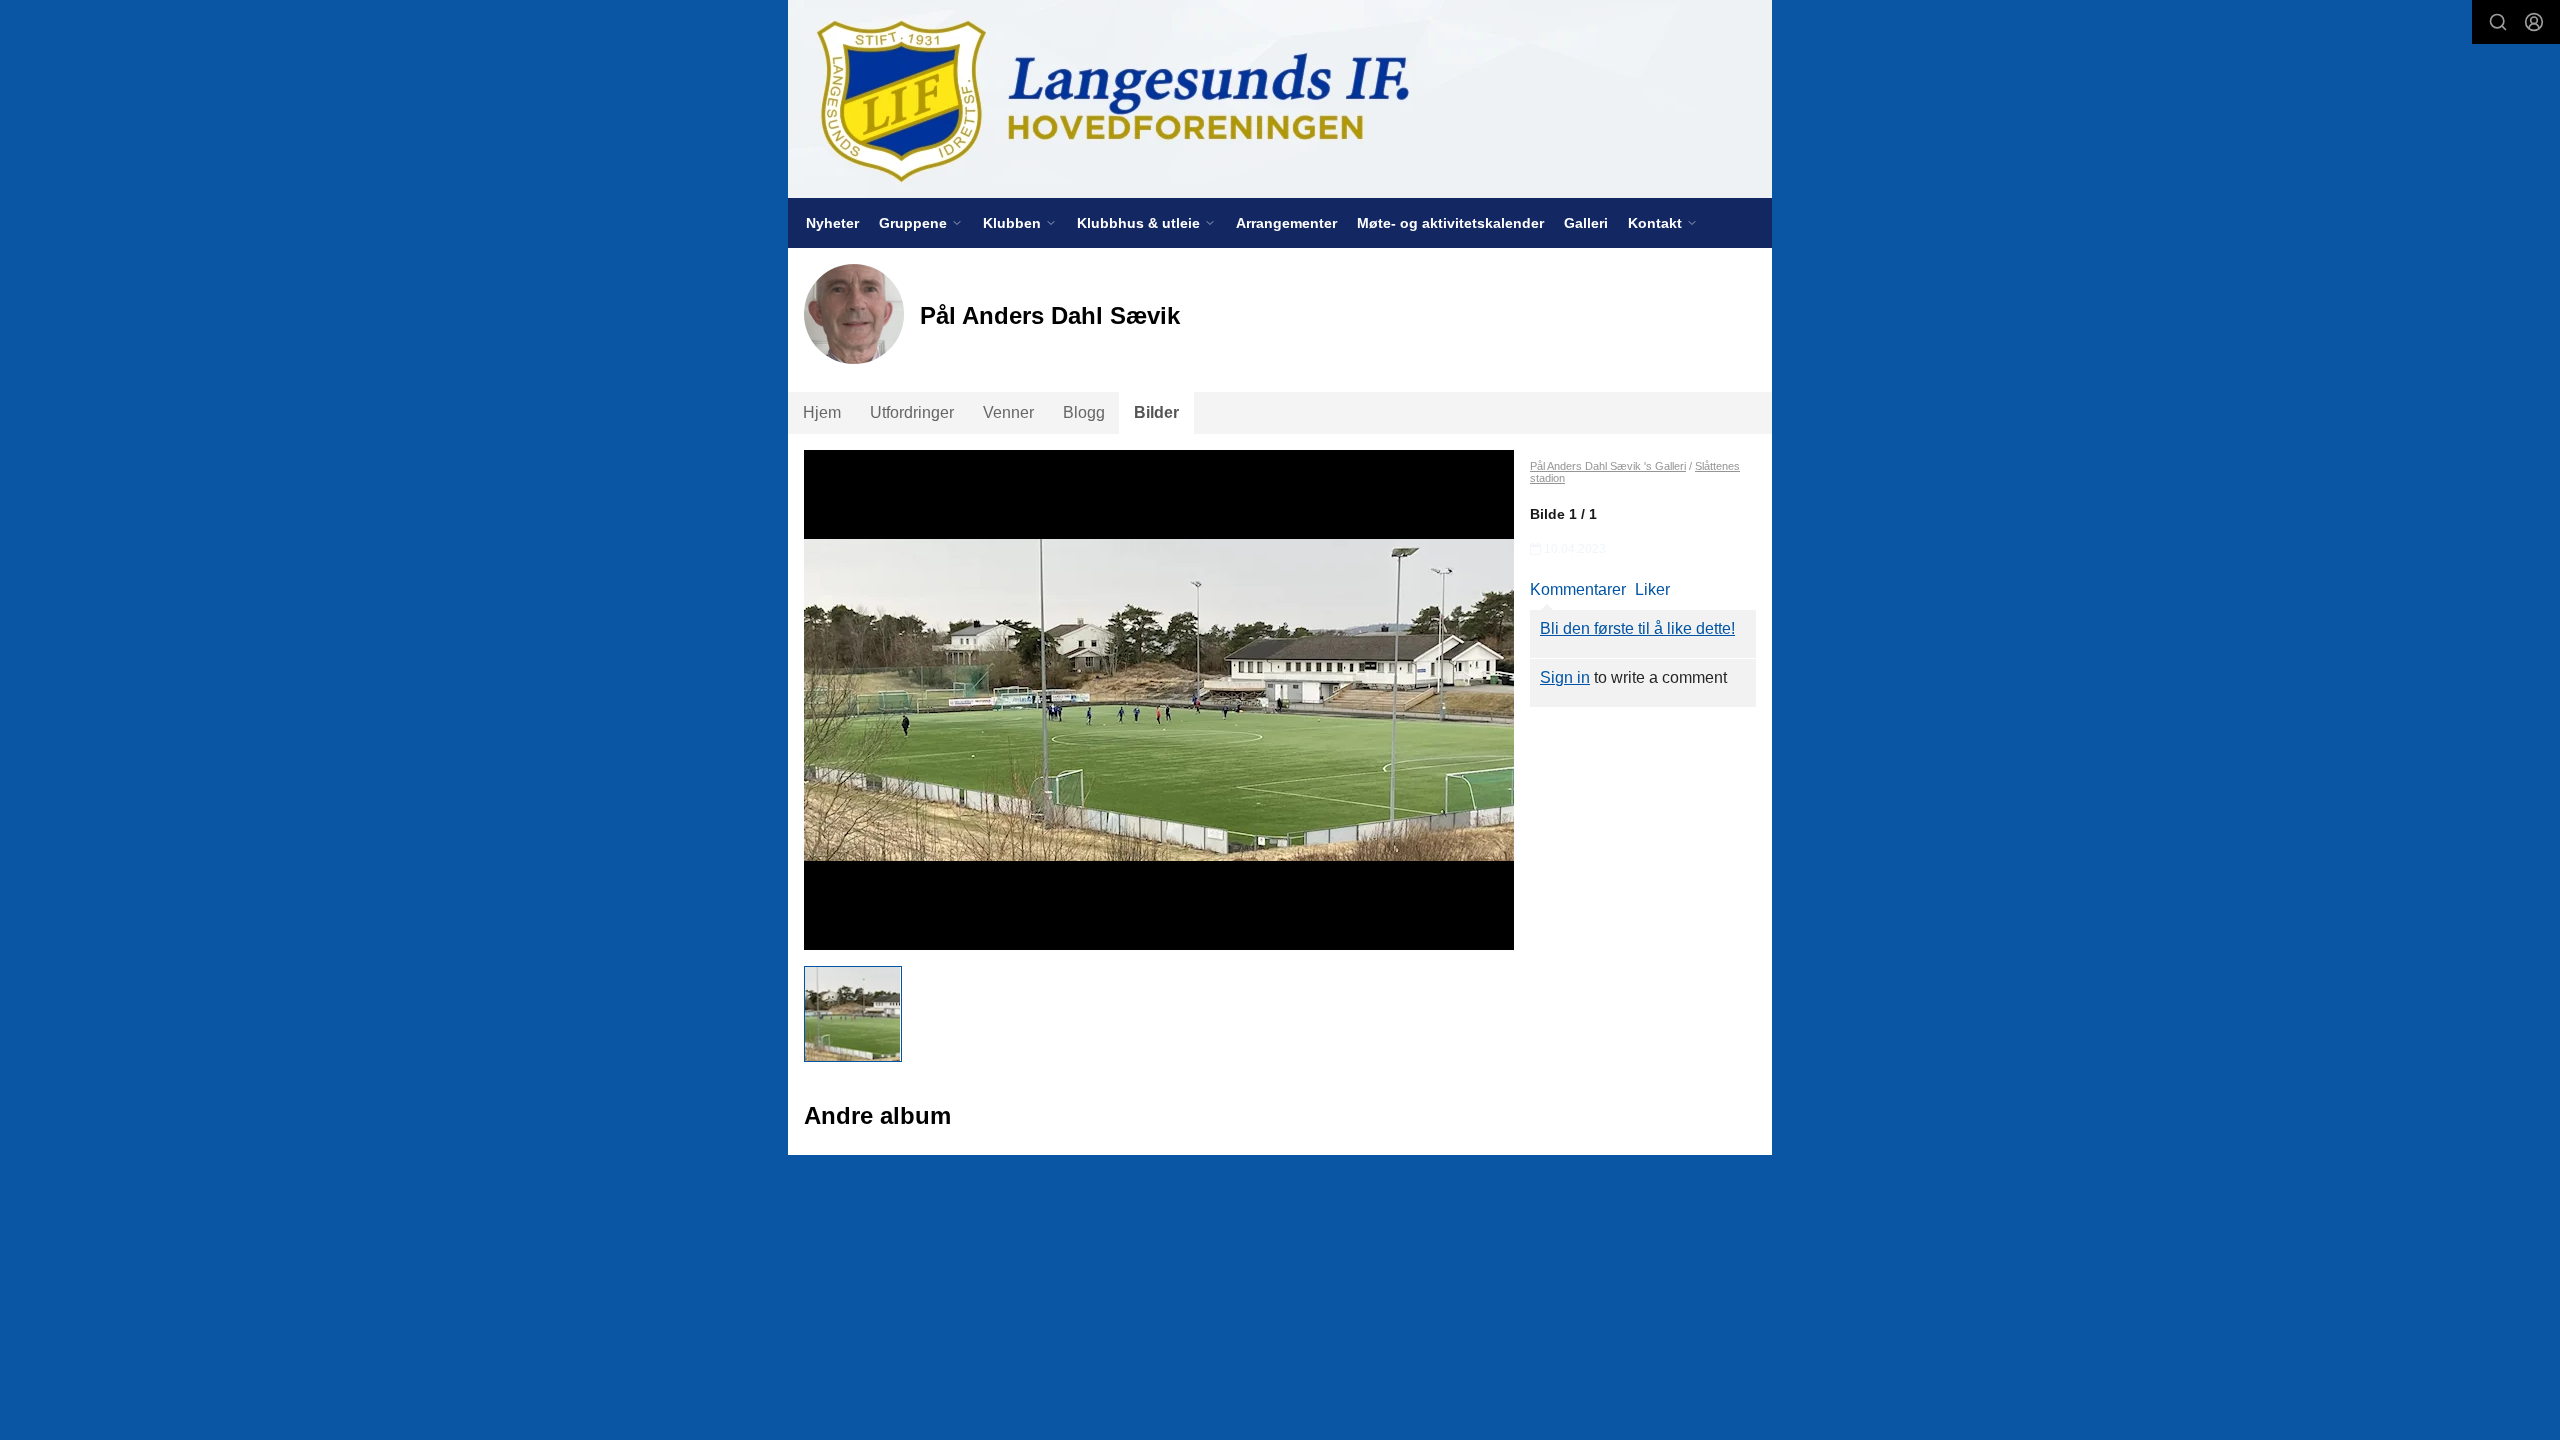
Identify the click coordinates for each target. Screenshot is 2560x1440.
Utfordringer (912, 412)
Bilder (1156, 412)
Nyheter (832, 223)
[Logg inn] (2534, 22)
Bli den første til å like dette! (1637, 628)
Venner (1008, 412)
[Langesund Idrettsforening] (1280, 99)
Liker (1652, 589)
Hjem (822, 412)
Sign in (1565, 677)
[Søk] (2498, 22)
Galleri (1586, 223)
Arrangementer (1286, 223)
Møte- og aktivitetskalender (1450, 223)
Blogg (1084, 412)
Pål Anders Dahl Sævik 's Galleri (1608, 466)
